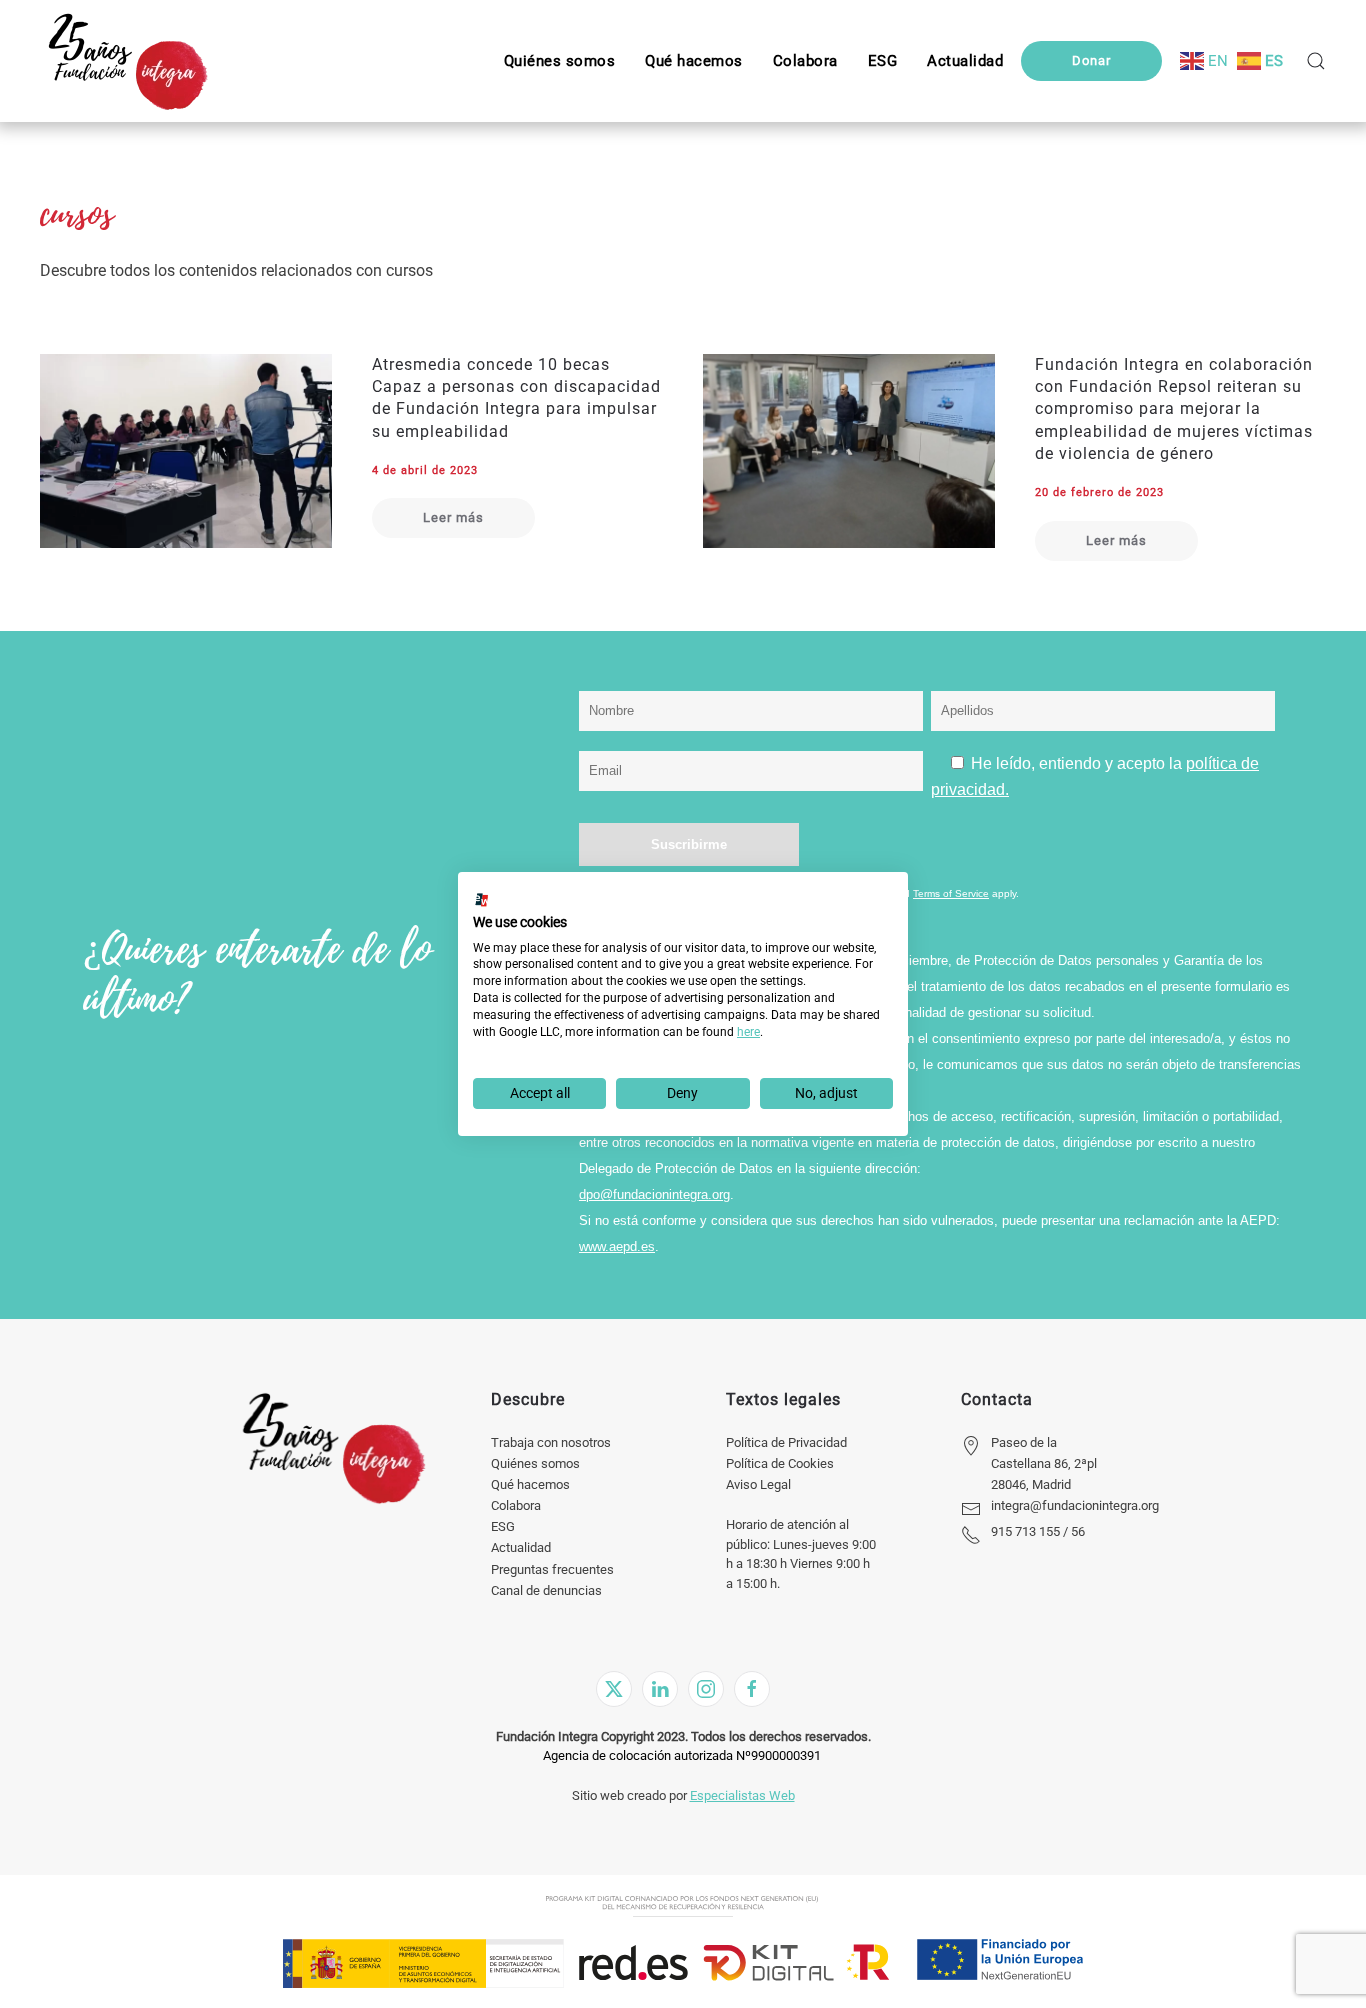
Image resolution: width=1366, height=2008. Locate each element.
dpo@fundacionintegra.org (654, 1194)
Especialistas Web (742, 1795)
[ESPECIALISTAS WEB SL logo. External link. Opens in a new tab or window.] (482, 900)
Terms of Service (951, 893)
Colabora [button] (805, 61)
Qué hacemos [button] (694, 61)
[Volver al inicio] (127, 61)
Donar (1091, 60)
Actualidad (521, 1547)
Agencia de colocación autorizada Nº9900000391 (682, 1755)
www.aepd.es (617, 1246)
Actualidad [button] (965, 61)
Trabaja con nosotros (551, 1442)
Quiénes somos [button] (560, 61)
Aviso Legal (758, 1484)
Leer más (453, 517)
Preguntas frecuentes (552, 1569)
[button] (883, 61)
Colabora (516, 1505)
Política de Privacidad (786, 1442)
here (748, 1032)
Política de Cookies (780, 1463)
